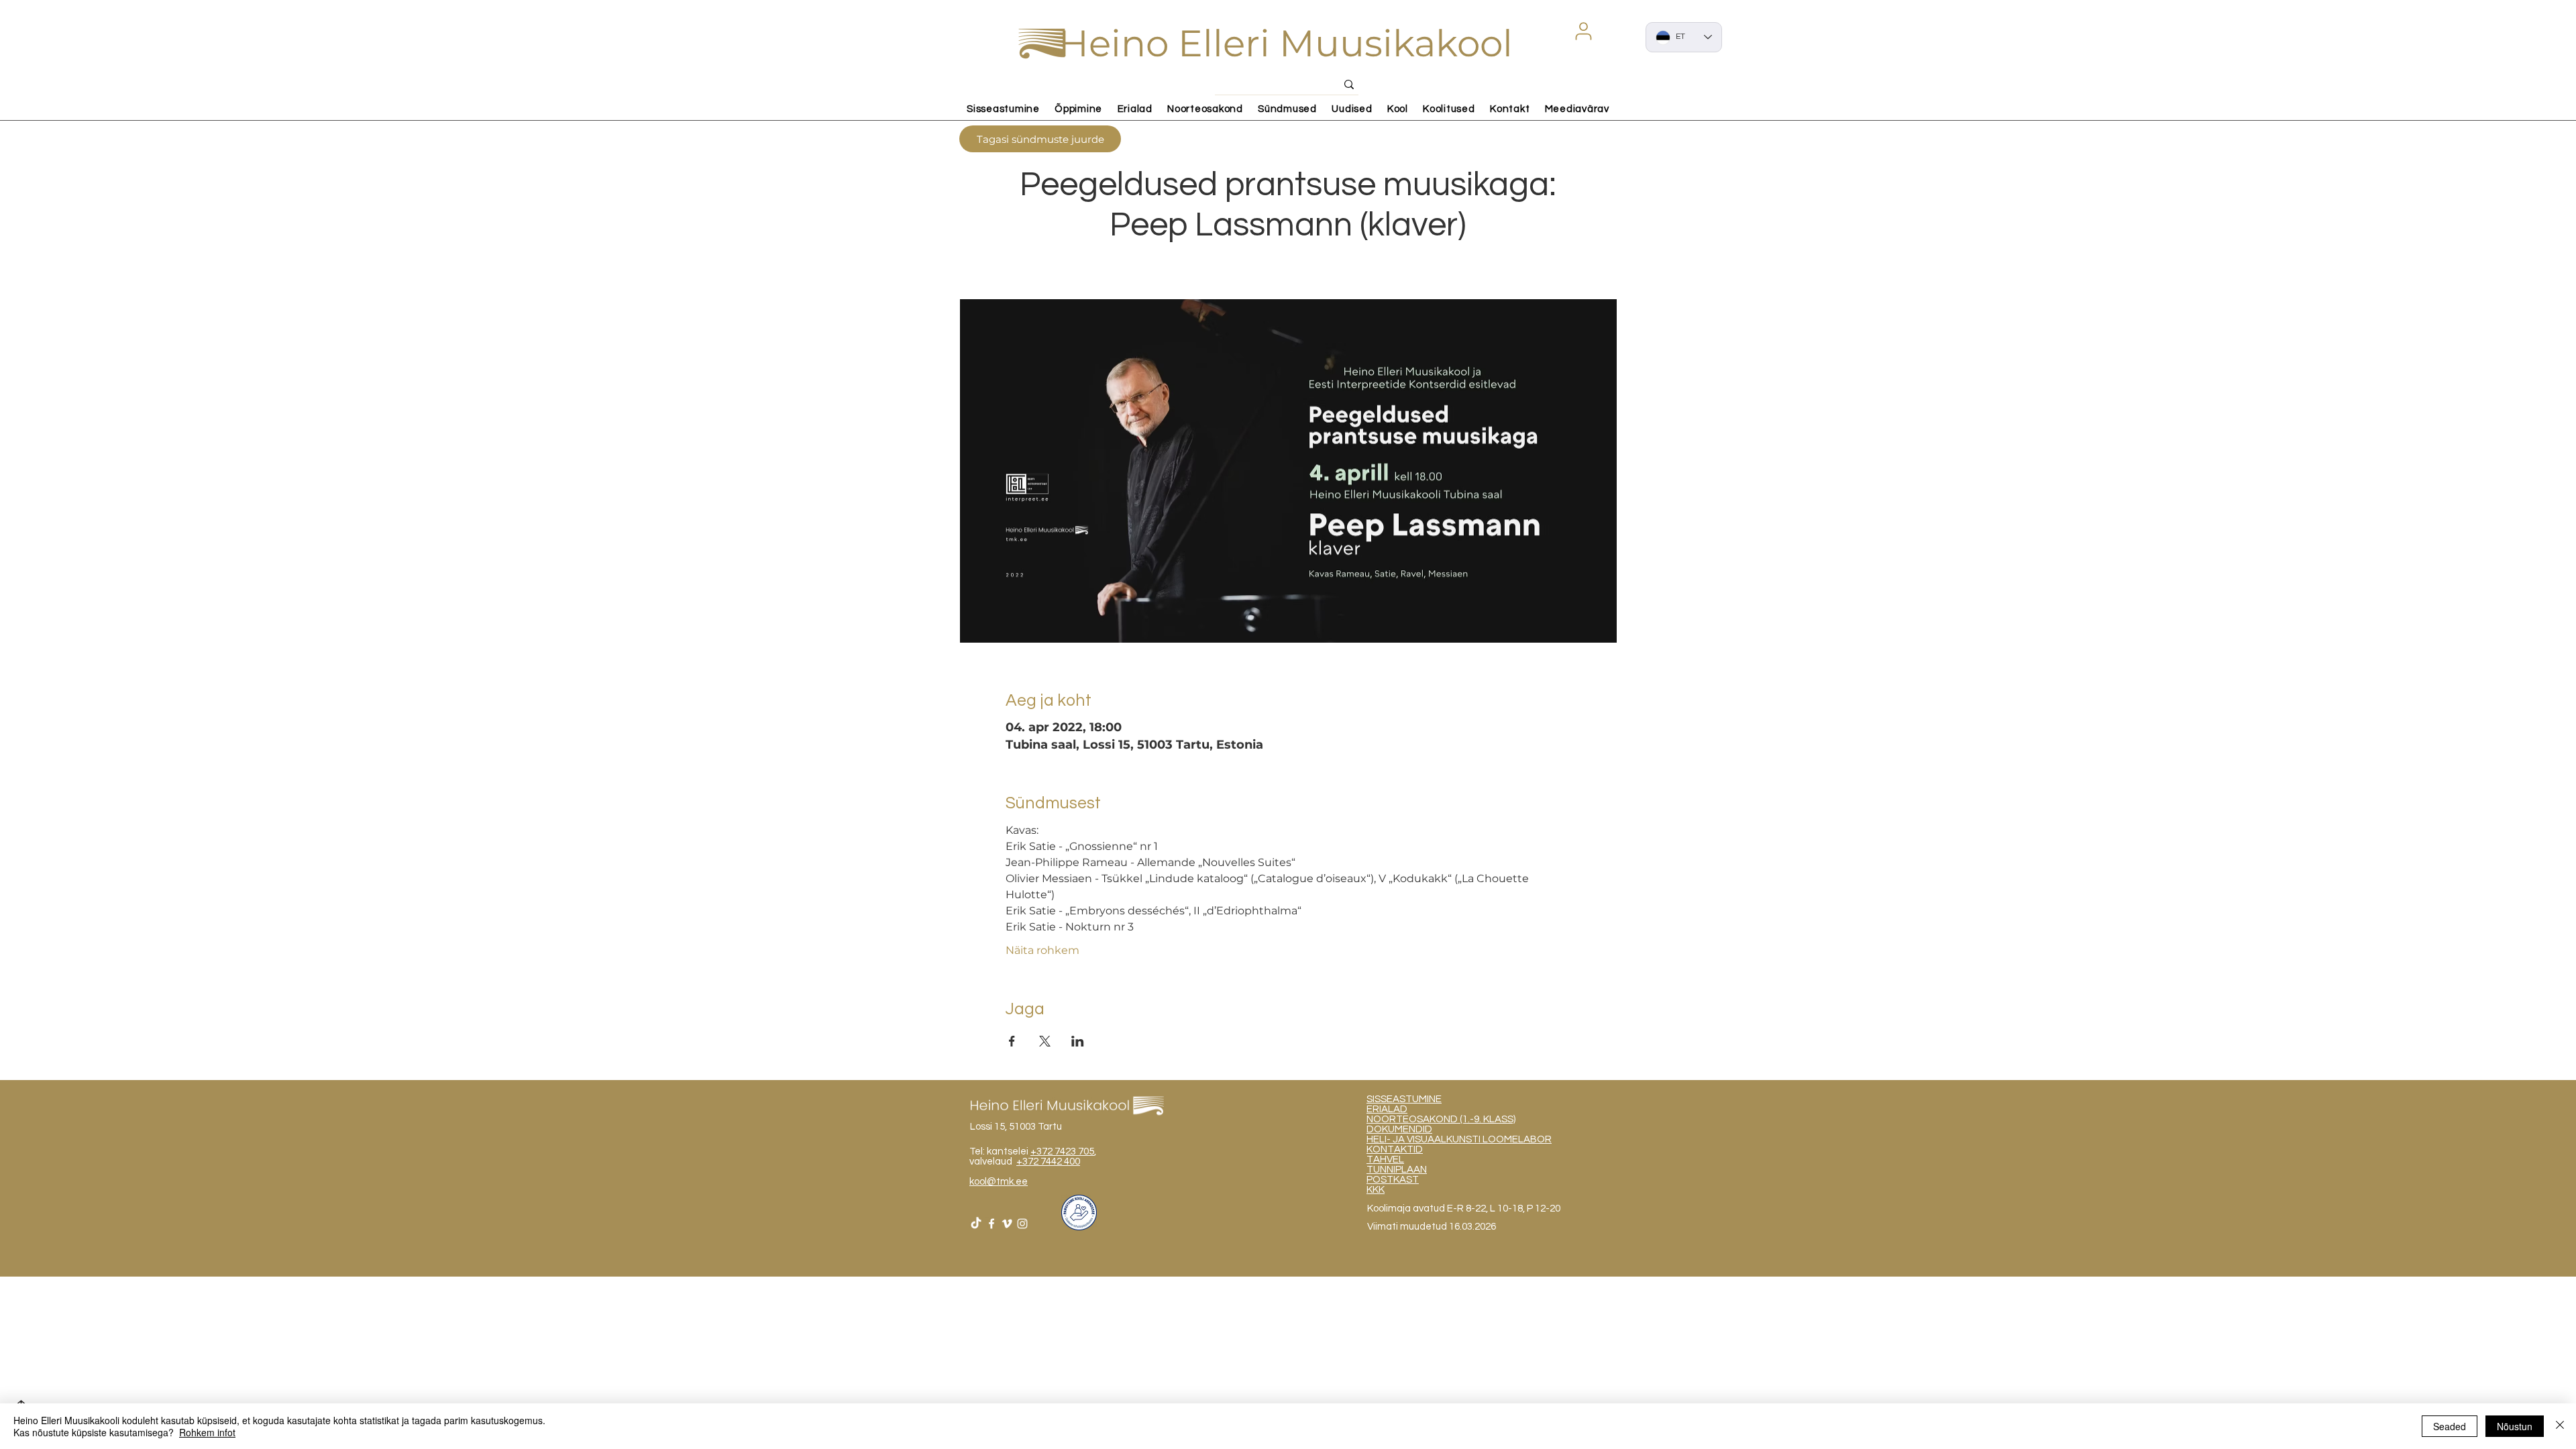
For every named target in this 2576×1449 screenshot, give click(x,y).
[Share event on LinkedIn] (1078, 1041)
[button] (1583, 31)
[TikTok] (976, 1224)
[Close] (2560, 1426)
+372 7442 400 (1048, 1162)
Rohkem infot (207, 1432)
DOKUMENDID (1399, 1129)
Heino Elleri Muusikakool (1286, 43)
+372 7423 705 (1062, 1151)
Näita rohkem (1042, 950)
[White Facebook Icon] (991, 1224)
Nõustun (2515, 1426)
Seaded (2450, 1426)
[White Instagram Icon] (1022, 1224)
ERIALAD (1387, 1109)
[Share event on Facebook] (1012, 1041)
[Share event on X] (1045, 1041)
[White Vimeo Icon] (1007, 1224)
